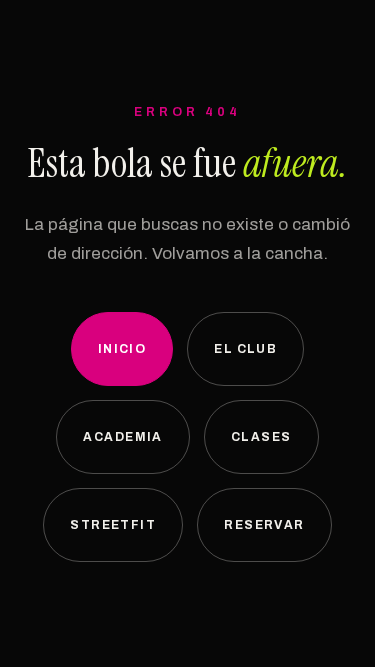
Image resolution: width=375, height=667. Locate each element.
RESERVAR (264, 525)
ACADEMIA (123, 437)
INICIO (122, 349)
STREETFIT (113, 525)
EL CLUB (245, 349)
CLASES (261, 437)
